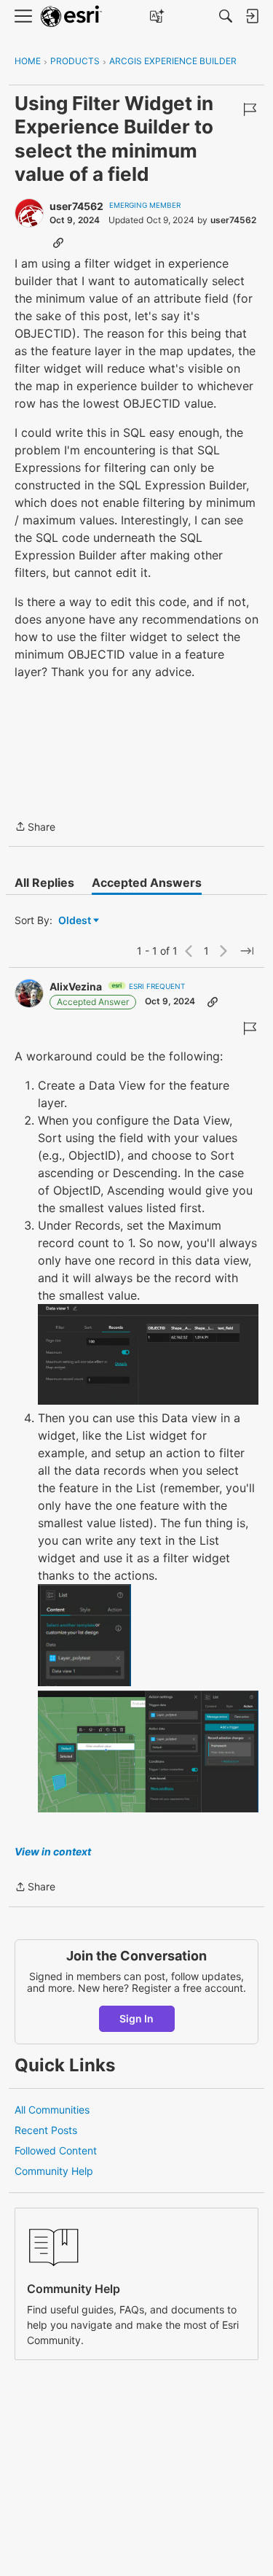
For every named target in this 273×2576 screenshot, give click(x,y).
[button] (148, 1354)
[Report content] (250, 109)
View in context (53, 1851)
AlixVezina (76, 986)
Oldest (76, 921)
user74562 (76, 206)
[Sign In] (252, 16)
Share (35, 828)
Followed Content (56, 2150)
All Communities (52, 2110)
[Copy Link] (58, 242)
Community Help (54, 2171)
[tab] (44, 882)
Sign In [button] (136, 2018)
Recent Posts (46, 2130)
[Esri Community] (71, 16)
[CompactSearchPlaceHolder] (226, 16)
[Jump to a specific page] (247, 951)
